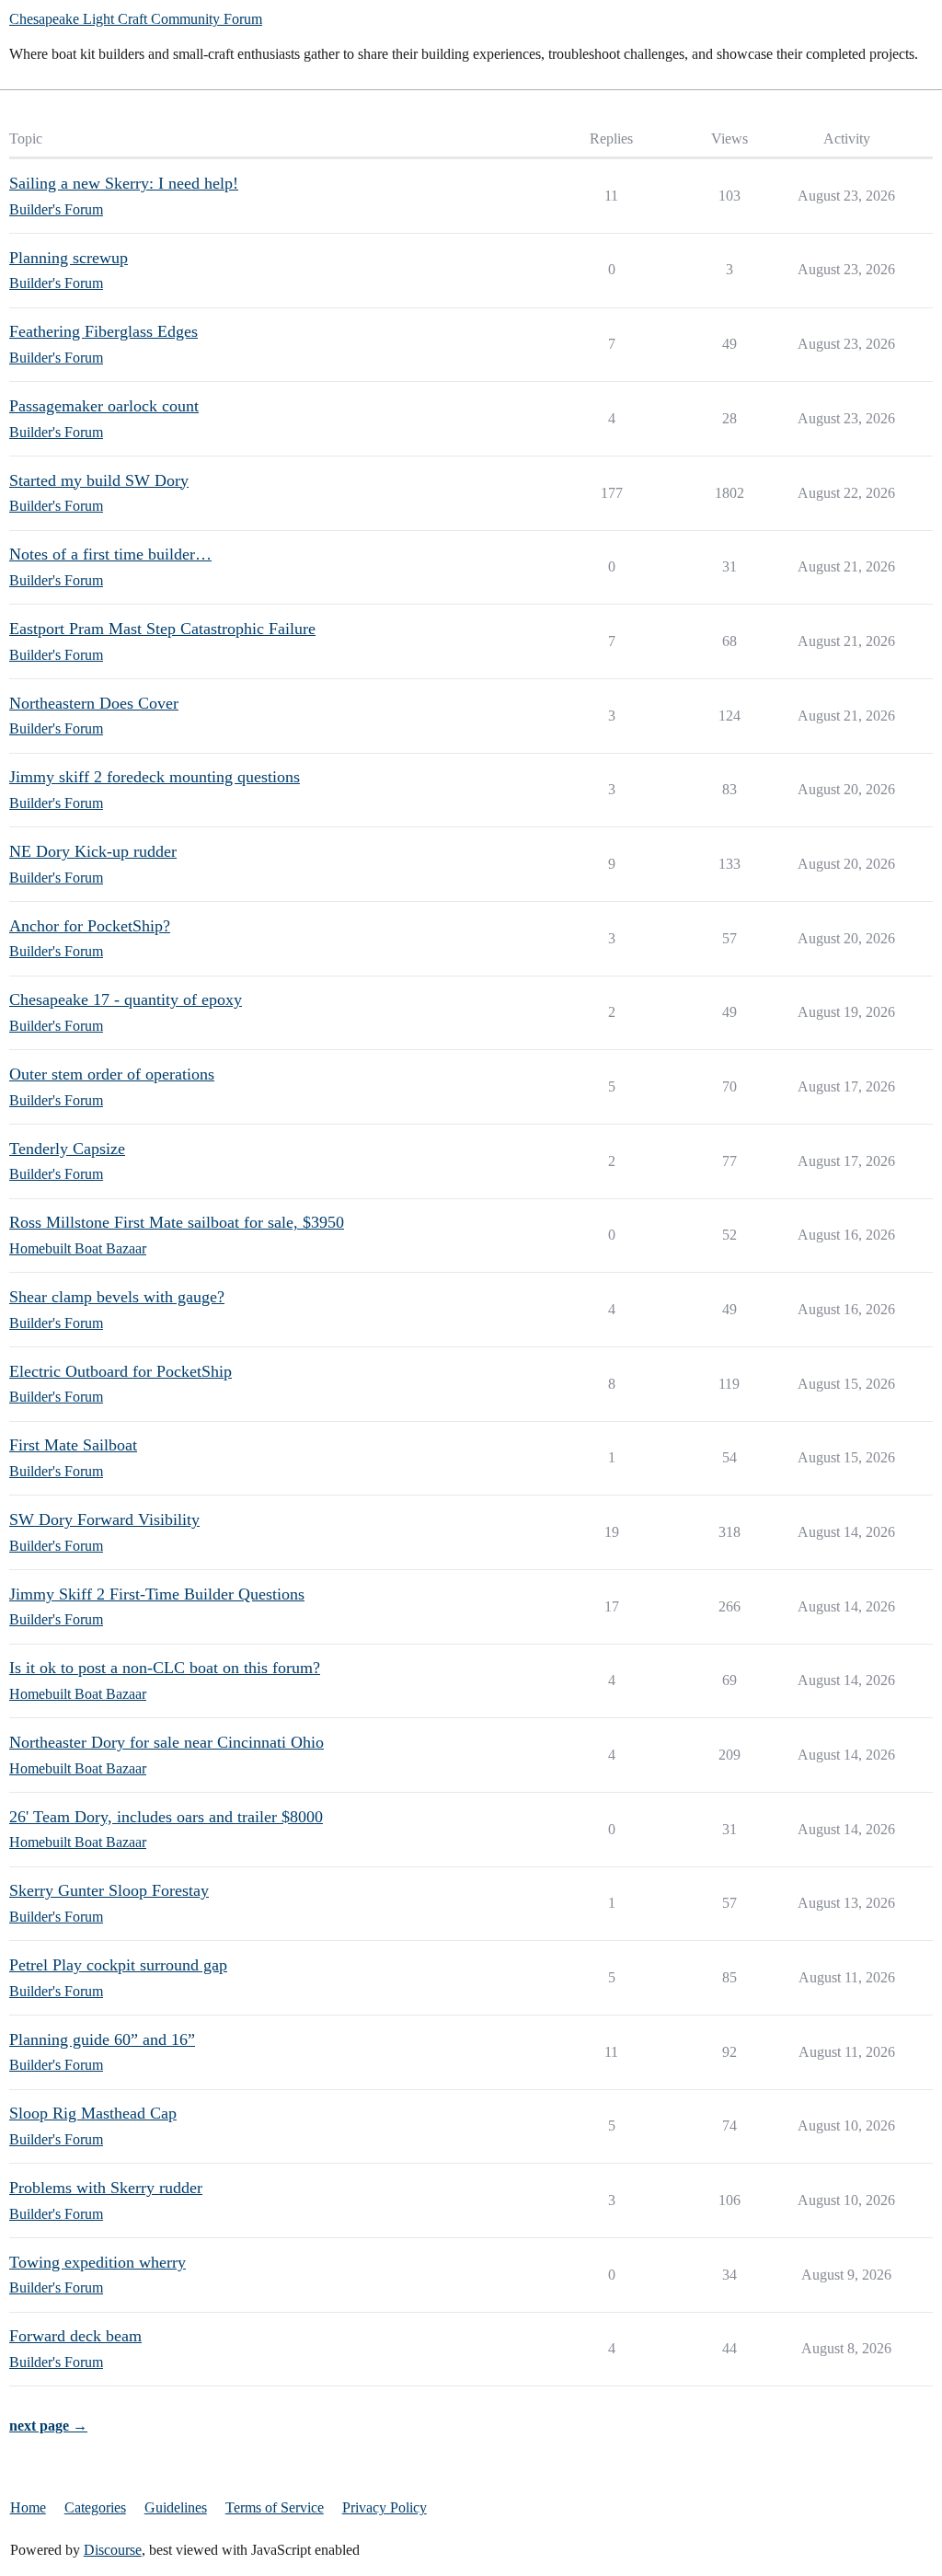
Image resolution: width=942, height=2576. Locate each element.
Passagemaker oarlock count (104, 406)
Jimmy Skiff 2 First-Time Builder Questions (157, 1594)
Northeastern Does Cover (94, 703)
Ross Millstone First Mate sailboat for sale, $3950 (177, 1222)
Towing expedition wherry (98, 2262)
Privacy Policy (385, 2507)
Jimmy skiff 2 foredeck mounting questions (155, 777)
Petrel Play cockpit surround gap (118, 1965)
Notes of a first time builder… (110, 554)
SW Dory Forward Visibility (104, 1519)
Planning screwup (69, 258)
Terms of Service (275, 2507)
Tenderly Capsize (67, 1149)
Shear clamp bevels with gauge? (117, 1297)
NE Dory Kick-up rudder (93, 851)
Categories (95, 2507)
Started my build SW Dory (99, 480)
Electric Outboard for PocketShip (121, 1371)
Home (28, 2507)
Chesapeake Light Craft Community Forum (136, 19)
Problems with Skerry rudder (106, 2188)
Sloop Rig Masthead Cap (93, 2113)
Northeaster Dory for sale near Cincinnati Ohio (167, 1742)
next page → (48, 2426)
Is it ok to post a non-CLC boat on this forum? (165, 1668)
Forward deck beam (75, 2336)
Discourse (113, 2550)
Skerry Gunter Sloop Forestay (109, 1890)
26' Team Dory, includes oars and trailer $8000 (166, 1817)
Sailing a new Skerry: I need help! (124, 183)
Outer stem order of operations (112, 1074)
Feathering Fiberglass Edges (103, 331)
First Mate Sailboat (73, 1445)
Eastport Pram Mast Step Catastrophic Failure (162, 629)
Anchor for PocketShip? (90, 926)
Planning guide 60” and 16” (102, 2039)
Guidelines (176, 2507)
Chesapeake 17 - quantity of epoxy (126, 999)
